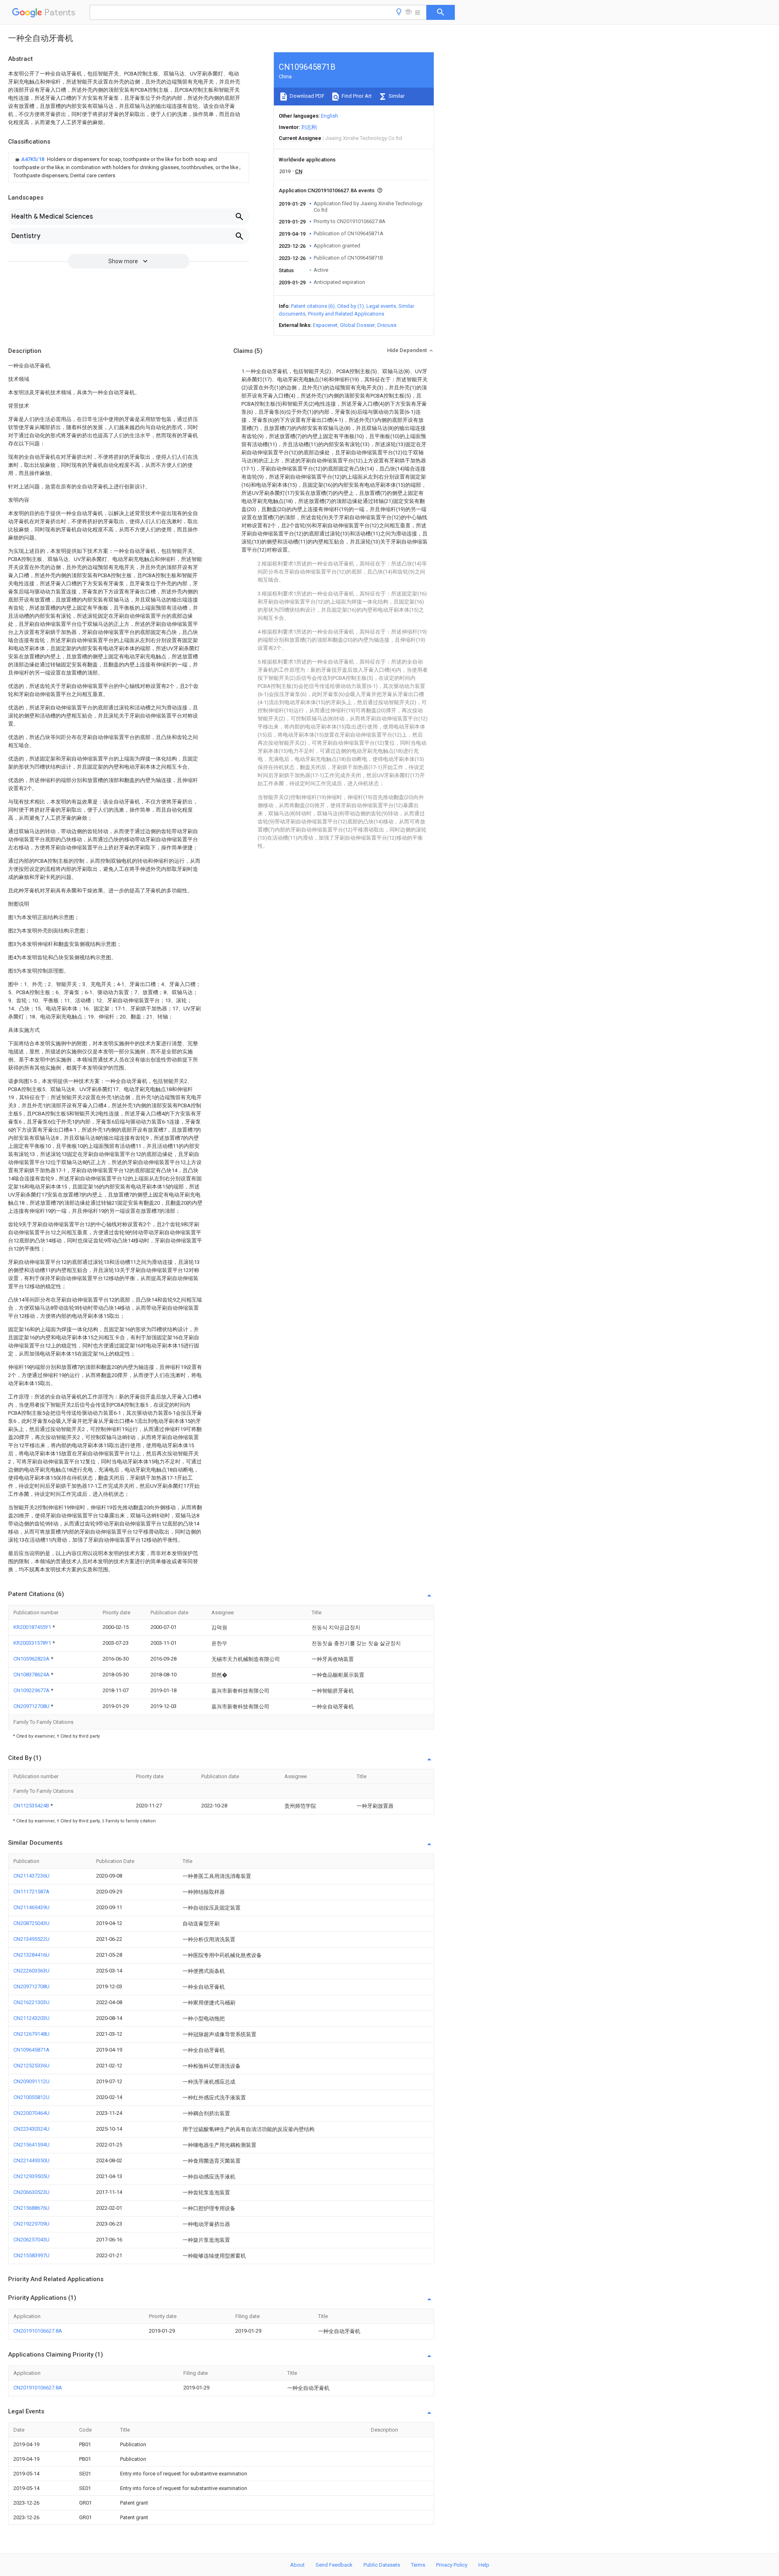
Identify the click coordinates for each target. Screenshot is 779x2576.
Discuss (387, 325)
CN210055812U (31, 2097)
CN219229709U (31, 2224)
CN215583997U (31, 2255)
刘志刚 (309, 127)
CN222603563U (31, 1971)
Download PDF (307, 96)
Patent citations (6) (313, 306)
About (297, 2565)
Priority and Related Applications (346, 314)
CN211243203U (31, 2018)
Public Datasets (382, 2565)
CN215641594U (31, 2145)
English (329, 116)
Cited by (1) (351, 306)
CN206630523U (31, 2192)
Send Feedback (334, 2565)
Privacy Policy (452, 2565)
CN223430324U (31, 2129)
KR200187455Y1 (33, 1627)
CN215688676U (31, 2208)
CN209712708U (32, 1706)
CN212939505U (31, 2176)
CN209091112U (31, 2081)
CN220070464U (31, 2113)
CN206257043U (31, 2240)
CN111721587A (31, 1892)
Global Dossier (357, 325)
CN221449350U (31, 2160)
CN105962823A (32, 1659)
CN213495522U (31, 1939)
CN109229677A (32, 1690)
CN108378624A (32, 1675)
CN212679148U (31, 2034)
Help (484, 2565)
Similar (396, 96)
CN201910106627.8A (38, 2331)
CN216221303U (31, 2002)
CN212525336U (31, 2066)
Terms (418, 2565)
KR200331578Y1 (33, 1643)
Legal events (381, 306)
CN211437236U (31, 1876)
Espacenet (325, 325)
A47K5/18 (33, 159)
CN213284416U (31, 1955)
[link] (129, 168)
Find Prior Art (356, 96)
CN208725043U (31, 1923)
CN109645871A (31, 2050)
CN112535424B (32, 1806)
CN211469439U (31, 1907)
